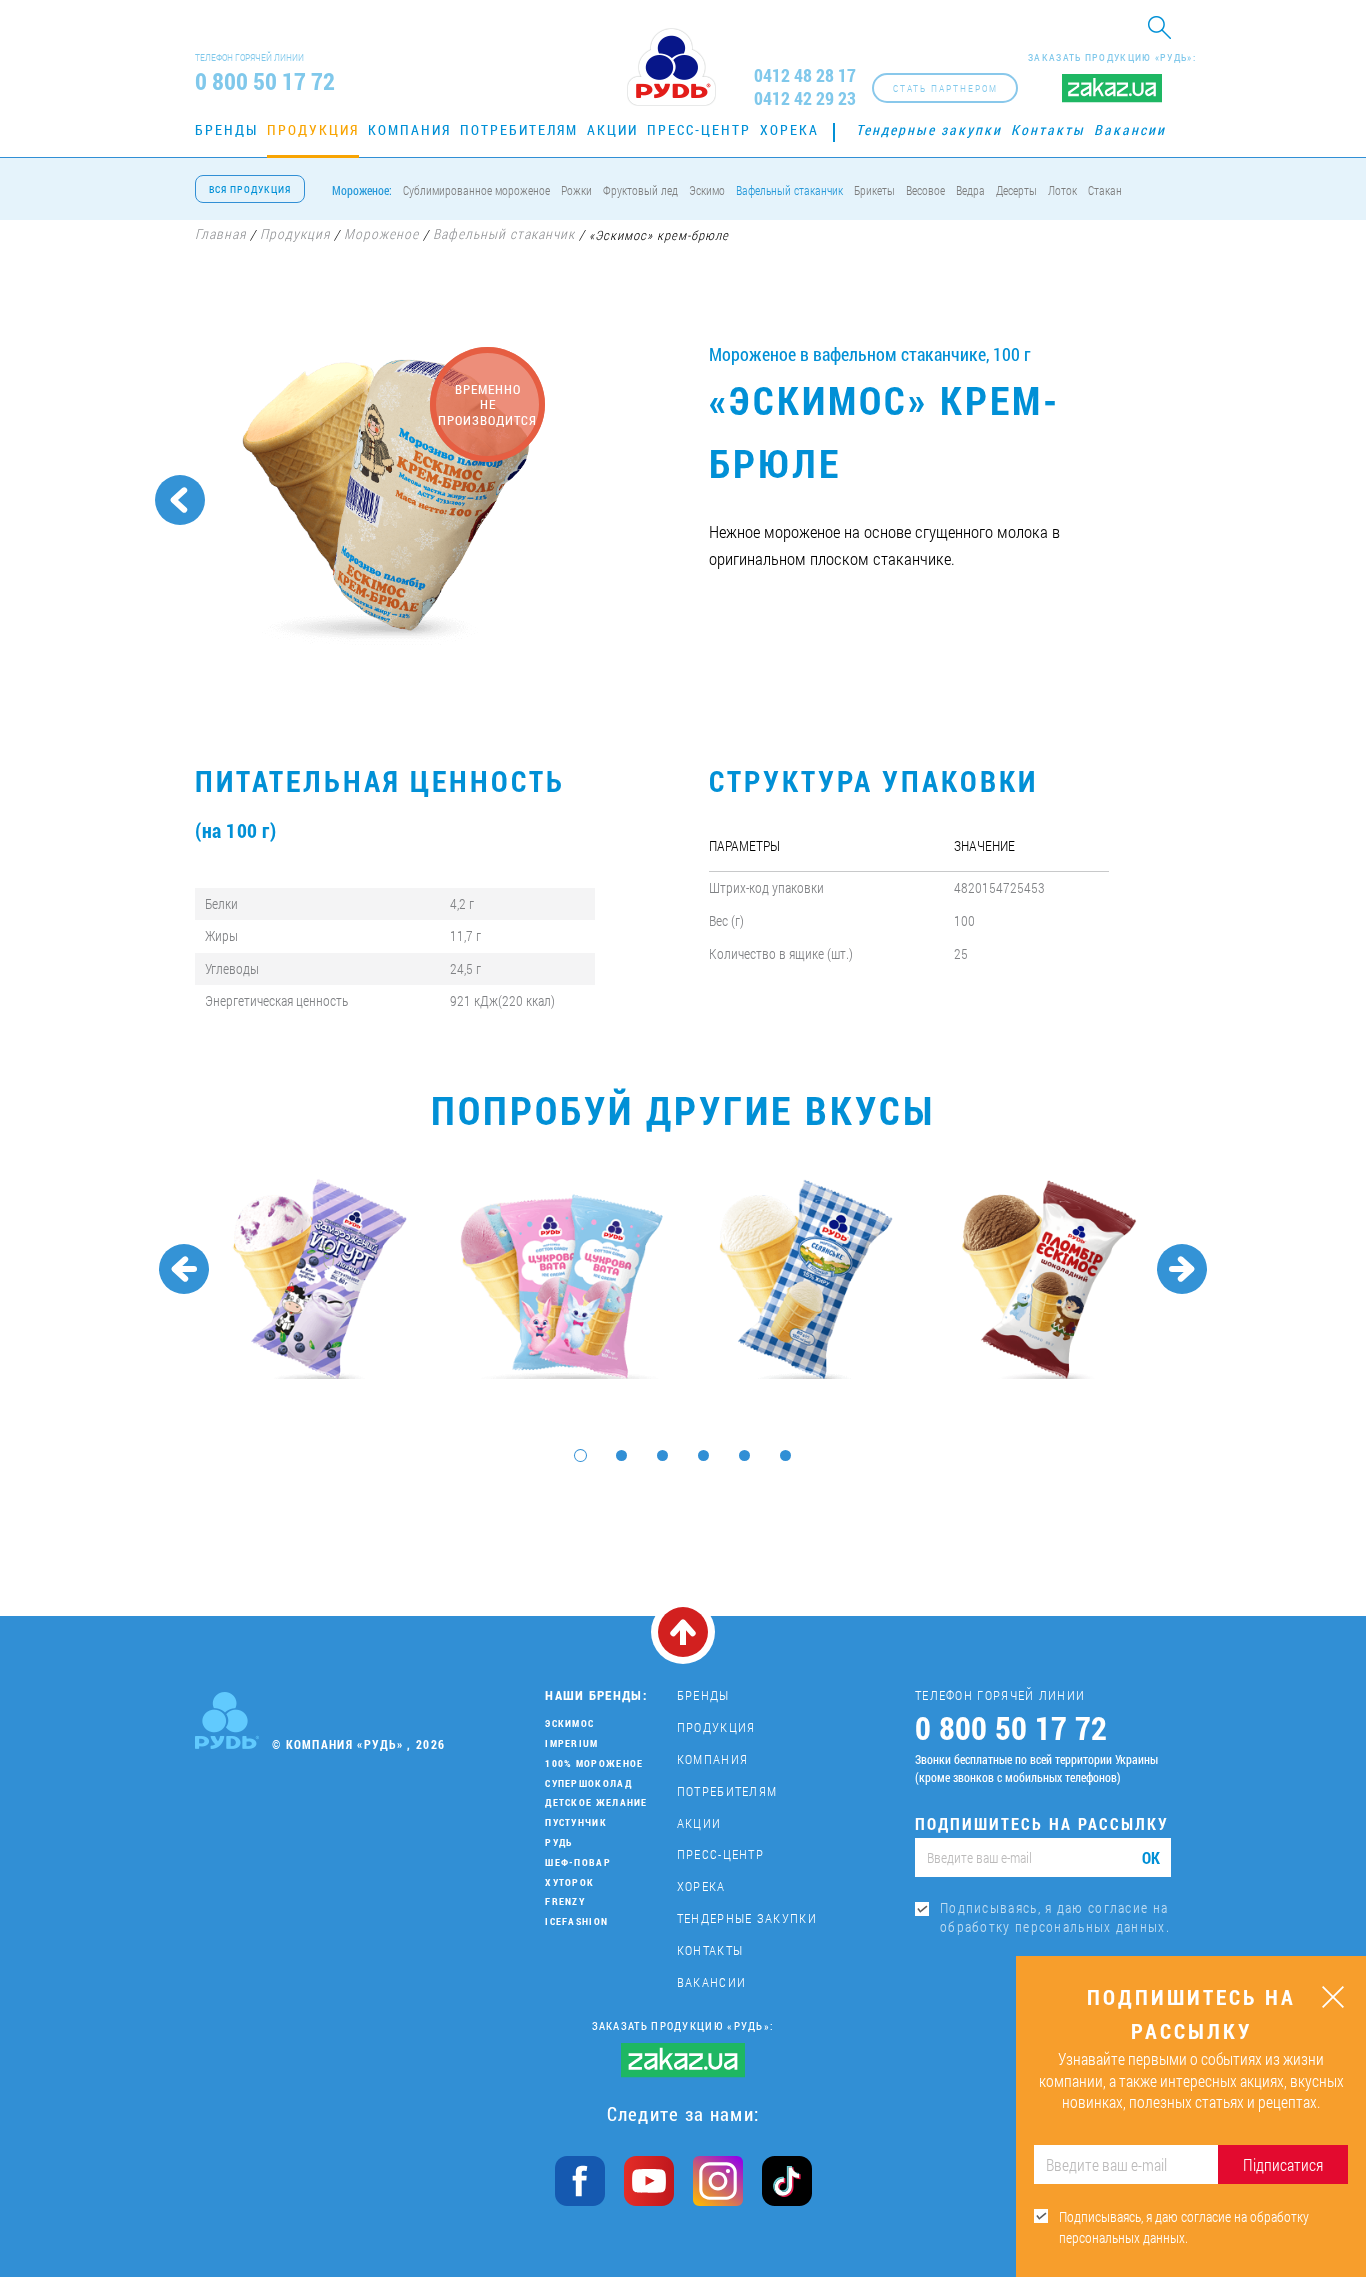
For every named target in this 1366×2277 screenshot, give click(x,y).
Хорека (789, 129)
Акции (612, 129)
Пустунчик (576, 1822)
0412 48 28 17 (805, 75)
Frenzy (565, 1901)
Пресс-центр (699, 129)
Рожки (576, 190)
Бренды (226, 129)
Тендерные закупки (929, 129)
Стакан (1105, 190)
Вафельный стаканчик (789, 190)
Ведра (970, 190)
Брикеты (874, 190)
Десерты (1016, 190)
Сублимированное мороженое (476, 190)
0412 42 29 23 (805, 98)
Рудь (558, 1842)
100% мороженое (594, 1763)
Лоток (1062, 190)
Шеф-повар (578, 1862)
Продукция (313, 129)
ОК (1151, 1857)
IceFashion (576, 1921)
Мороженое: (362, 190)
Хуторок (569, 1882)
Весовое (925, 190)
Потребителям (519, 129)
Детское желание (596, 1802)
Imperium (571, 1743)
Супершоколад (588, 1783)
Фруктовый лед (640, 190)
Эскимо (707, 190)
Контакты (1048, 129)
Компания (409, 129)
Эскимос (569, 1723)
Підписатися (1283, 2164)
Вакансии (1130, 129)
